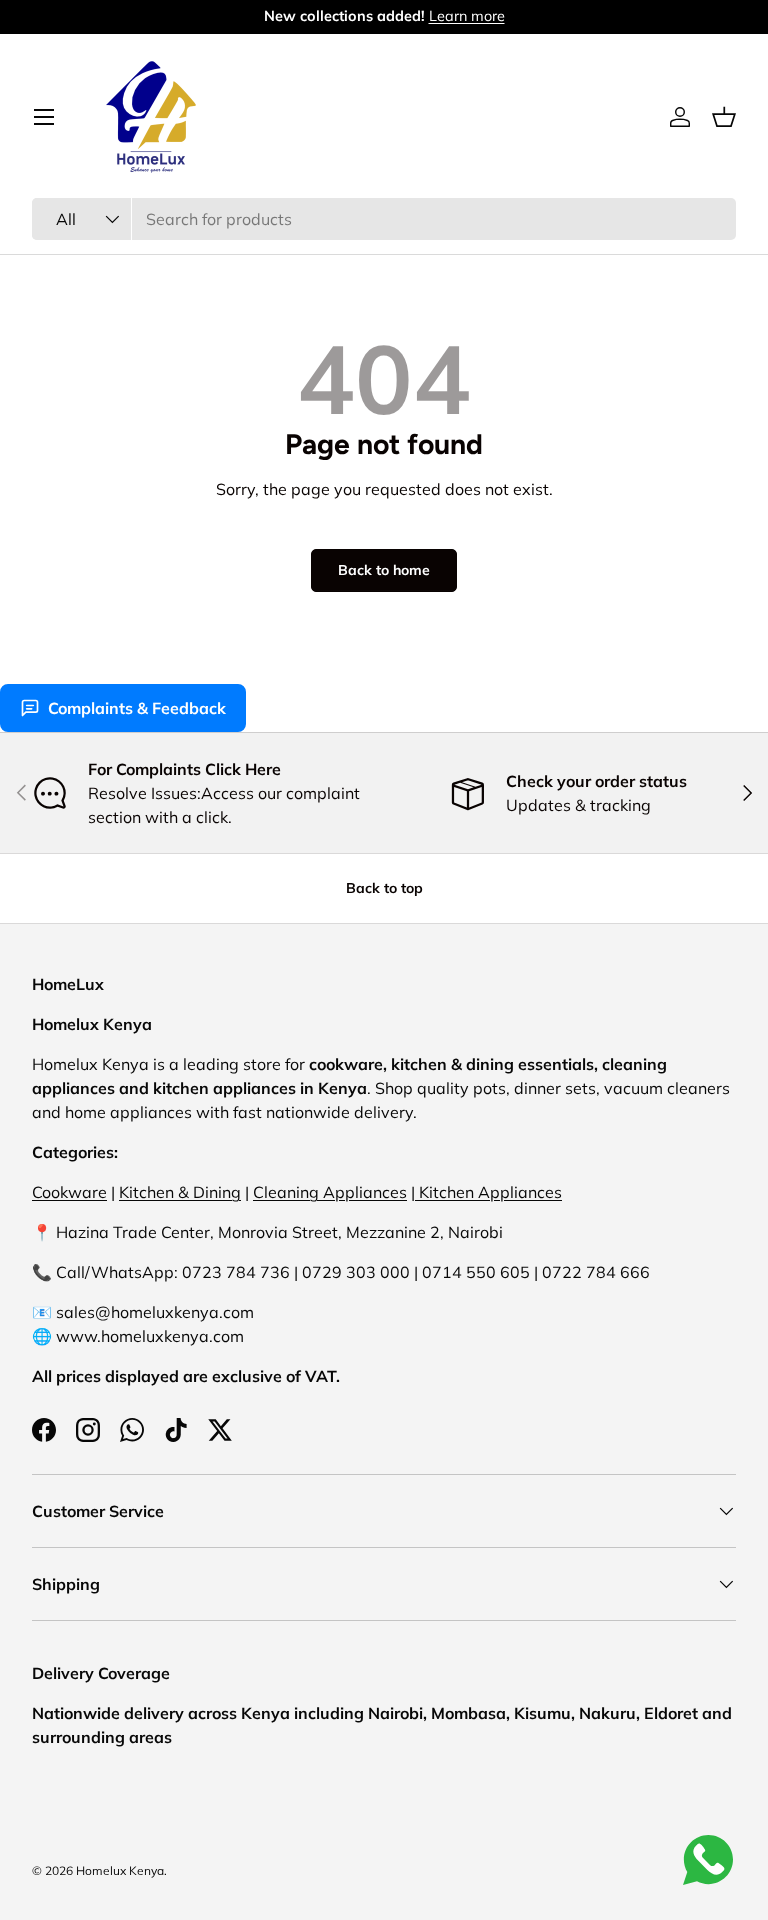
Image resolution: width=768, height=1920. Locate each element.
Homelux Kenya (120, 1870)
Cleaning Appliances (330, 1192)
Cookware (69, 1192)
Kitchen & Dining (180, 1192)
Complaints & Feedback (137, 708)
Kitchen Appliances (488, 1192)
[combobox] (384, 219)
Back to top (384, 888)
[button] (724, 117)
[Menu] (44, 117)
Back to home (384, 570)
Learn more (467, 16)
